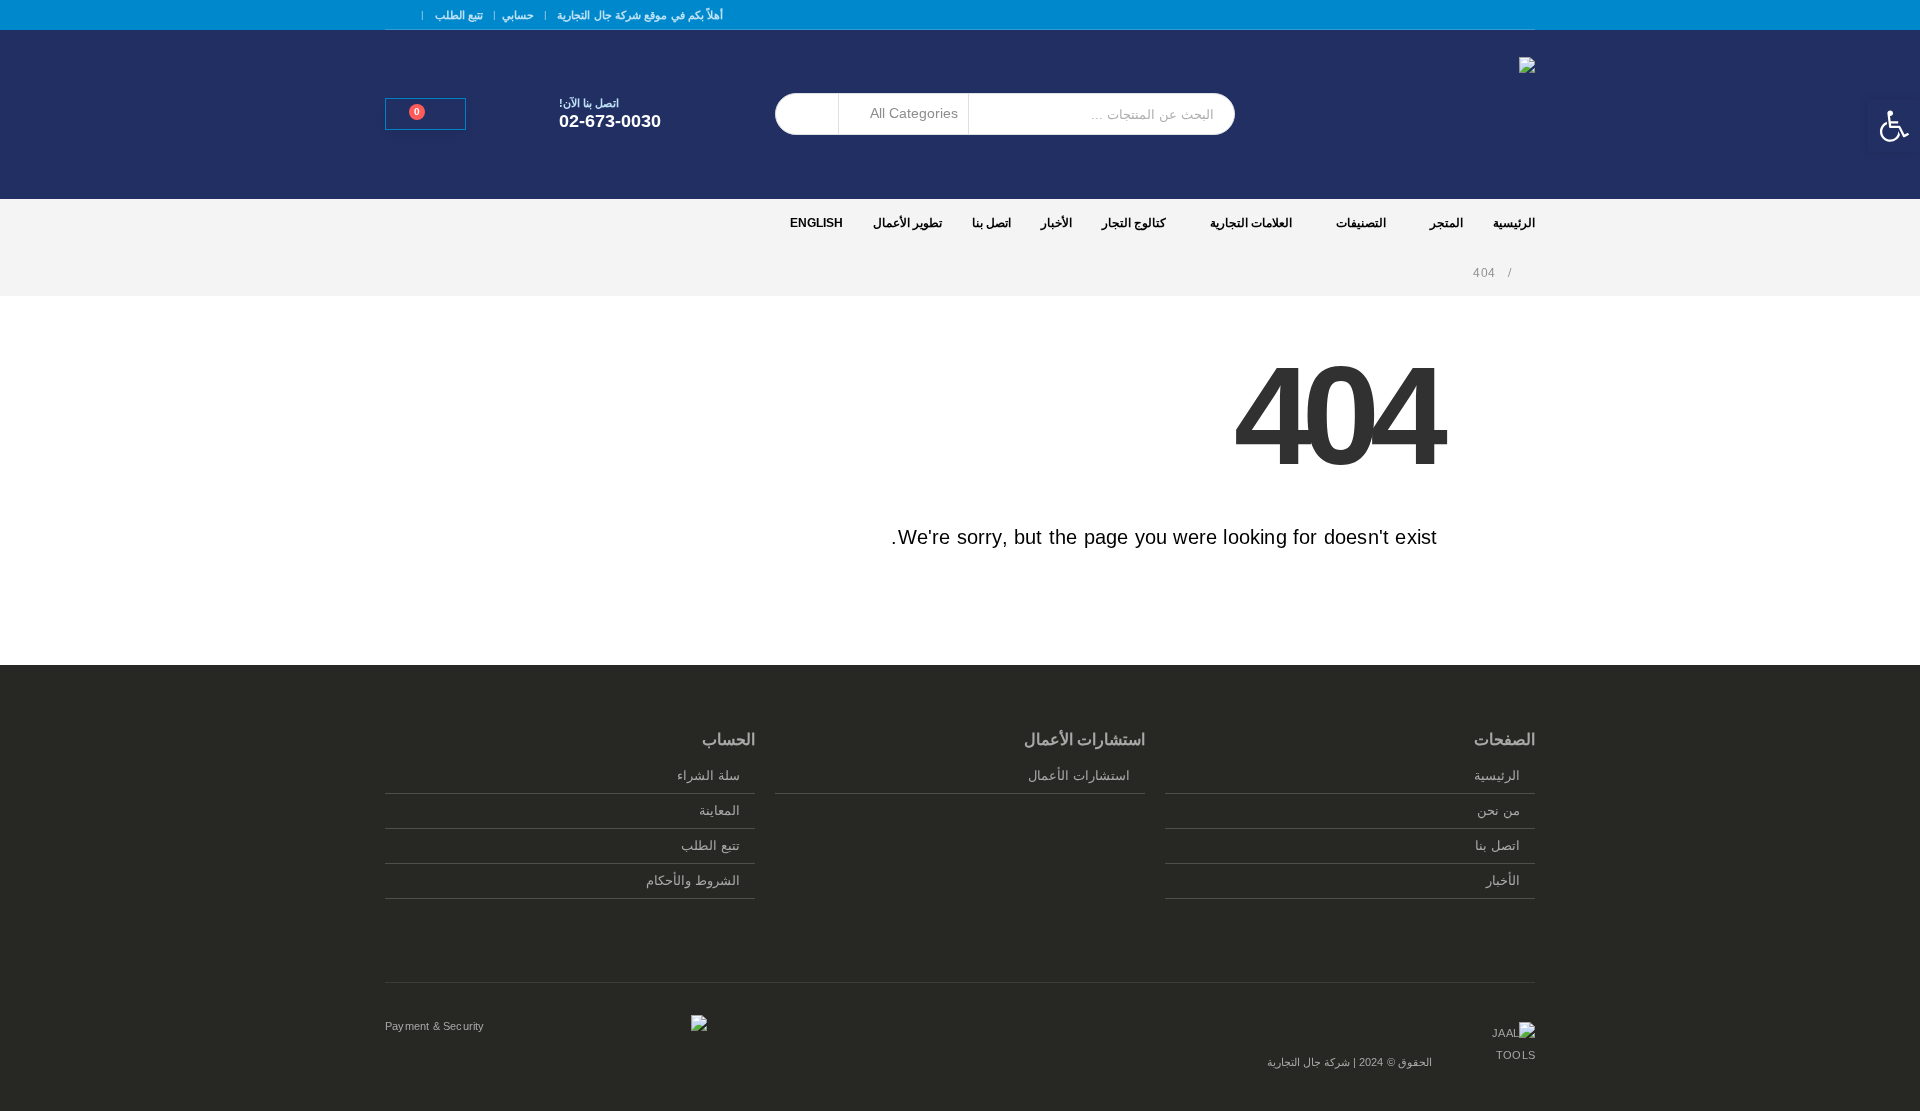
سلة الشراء (708, 776)
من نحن (1498, 811)
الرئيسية (1514, 223)
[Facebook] (398, 15)
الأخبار (1056, 223)
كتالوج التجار (1134, 223)
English (816, 223)
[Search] (807, 114)
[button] (1894, 126)
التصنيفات (1361, 223)
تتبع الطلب (459, 15)
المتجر (1446, 223)
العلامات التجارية (1251, 223)
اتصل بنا (991, 223)
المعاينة (719, 811)
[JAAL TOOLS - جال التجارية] (1410, 114)
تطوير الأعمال (907, 223)
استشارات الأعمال (1079, 776)
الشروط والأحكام (693, 881)
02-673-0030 (610, 121)
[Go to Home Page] (1529, 273)
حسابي (518, 15)
